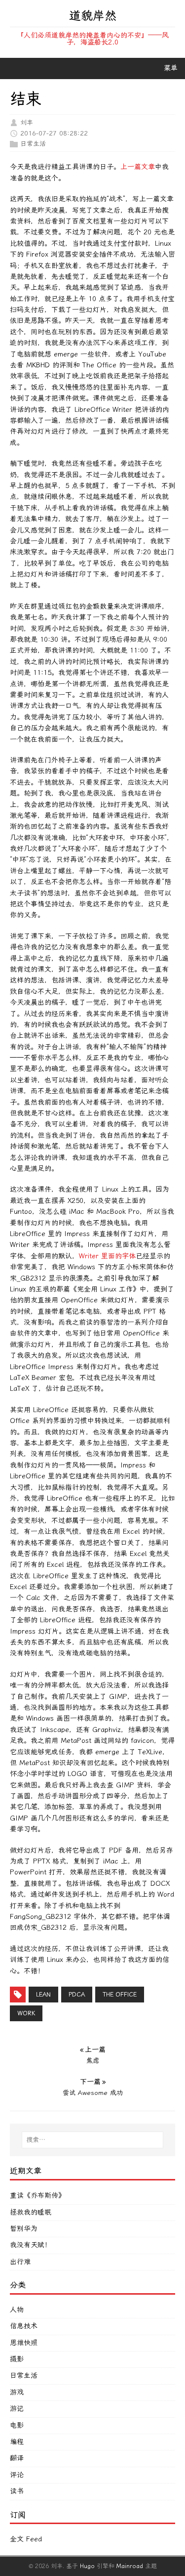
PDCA (77, 1995)
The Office (120, 1995)
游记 (17, 2409)
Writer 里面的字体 (107, 1256)
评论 (17, 2475)
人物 (17, 2310)
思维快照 (24, 2343)
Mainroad (130, 2566)
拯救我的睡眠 (31, 2212)
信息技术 (24, 2326)
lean (43, 1995)
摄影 (17, 2359)
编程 (17, 2442)
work (26, 2013)
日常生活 (33, 144)
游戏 (17, 2392)
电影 (17, 2425)
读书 (17, 2491)
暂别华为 (24, 2229)
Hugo (87, 2566)
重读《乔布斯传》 (37, 2196)
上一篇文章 (138, 167)
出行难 (20, 2262)
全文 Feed (26, 2539)
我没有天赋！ (31, 2245)
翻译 (17, 2458)
